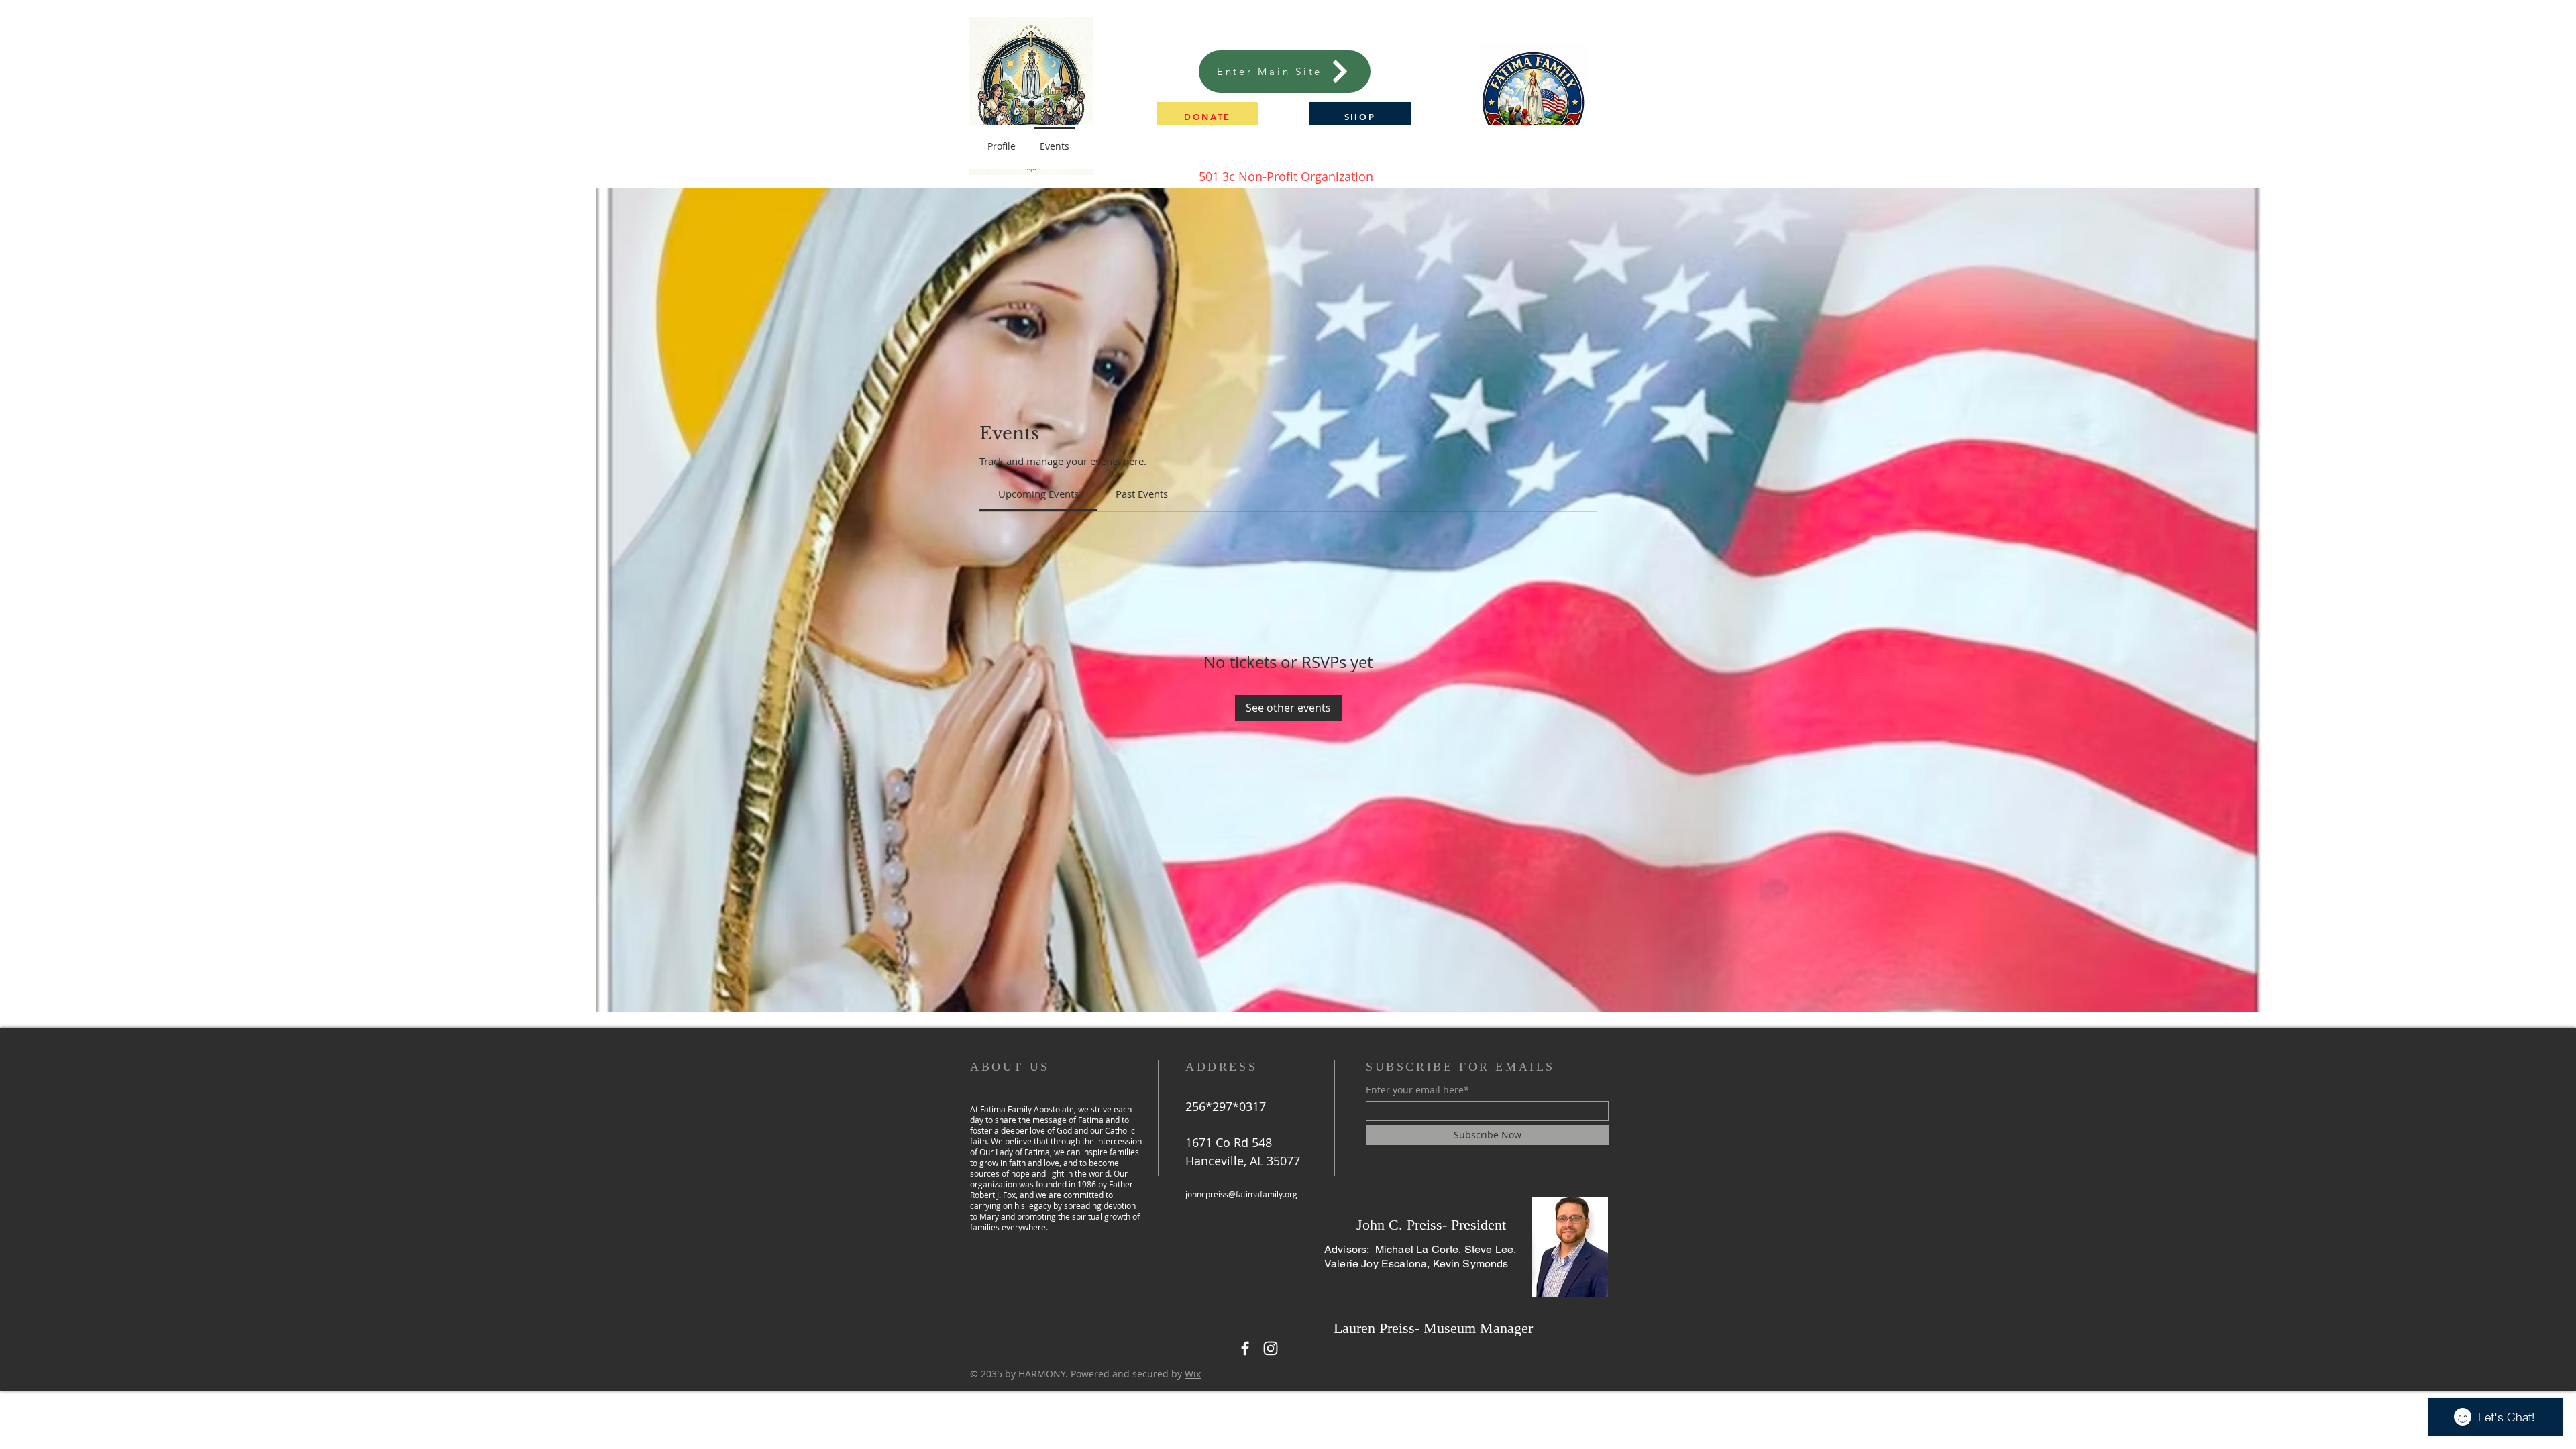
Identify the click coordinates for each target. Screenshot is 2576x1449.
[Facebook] (1245, 1348)
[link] (1038, 494)
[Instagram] (1271, 1348)
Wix (1193, 1374)
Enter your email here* (1417, 1090)
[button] (1207, 116)
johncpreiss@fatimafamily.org (1241, 1194)
